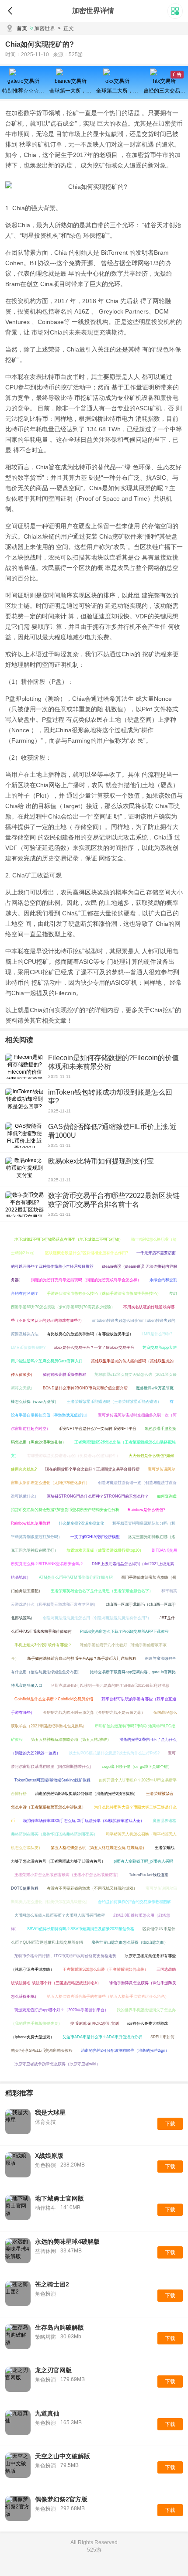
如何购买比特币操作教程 (64, 1375)
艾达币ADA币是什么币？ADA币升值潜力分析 (102, 2037)
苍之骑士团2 (52, 2284)
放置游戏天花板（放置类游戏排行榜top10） (105, 1550)
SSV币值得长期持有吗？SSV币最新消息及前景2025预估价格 (81, 1929)
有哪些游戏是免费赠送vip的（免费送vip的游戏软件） (74, 1456)
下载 (170, 2124)
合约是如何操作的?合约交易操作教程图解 (134, 1902)
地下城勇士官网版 (59, 2198)
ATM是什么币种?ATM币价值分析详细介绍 (76, 1577)
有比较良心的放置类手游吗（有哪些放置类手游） (90, 1334)
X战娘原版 (49, 2156)
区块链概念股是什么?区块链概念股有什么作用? (87, 1253)
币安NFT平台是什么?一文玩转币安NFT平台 (97, 1429)
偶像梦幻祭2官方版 (61, 2499)
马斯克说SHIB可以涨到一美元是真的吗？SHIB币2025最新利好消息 (110, 1685)
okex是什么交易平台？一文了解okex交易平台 (94, 1348)
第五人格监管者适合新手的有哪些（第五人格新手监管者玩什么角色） (108, 1996)
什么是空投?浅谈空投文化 (81, 1523)
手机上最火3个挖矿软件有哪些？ (43, 1645)
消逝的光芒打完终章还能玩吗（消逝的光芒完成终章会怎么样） (86, 1280)
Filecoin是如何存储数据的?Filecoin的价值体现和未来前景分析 (113, 1062)
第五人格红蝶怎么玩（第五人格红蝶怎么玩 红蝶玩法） (99, 1848)
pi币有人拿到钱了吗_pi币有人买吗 (143, 1861)
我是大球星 (50, 2112)
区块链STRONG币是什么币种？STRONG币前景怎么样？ (98, 1496)
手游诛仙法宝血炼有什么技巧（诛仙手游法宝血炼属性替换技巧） (104, 1293)
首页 (22, 28)
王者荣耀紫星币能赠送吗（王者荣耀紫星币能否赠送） (114, 1402)
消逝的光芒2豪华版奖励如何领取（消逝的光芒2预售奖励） (86, 1794)
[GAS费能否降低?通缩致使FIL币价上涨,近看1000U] (24, 1135)
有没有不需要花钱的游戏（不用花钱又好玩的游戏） (92, 1888)
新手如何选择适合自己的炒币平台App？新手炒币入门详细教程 (82, 1658)
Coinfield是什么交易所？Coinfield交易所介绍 (54, 1699)
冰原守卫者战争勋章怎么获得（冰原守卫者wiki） (57, 2064)
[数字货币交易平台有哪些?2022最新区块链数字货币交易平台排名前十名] (24, 1204)
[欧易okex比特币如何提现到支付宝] (24, 1170)
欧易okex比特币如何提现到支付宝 (101, 1161)
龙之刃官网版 (53, 2370)
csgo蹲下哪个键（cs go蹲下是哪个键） (137, 1767)
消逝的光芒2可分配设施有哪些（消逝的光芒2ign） (125, 2051)
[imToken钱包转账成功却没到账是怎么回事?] (24, 1101)
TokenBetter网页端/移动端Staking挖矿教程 (52, 1780)
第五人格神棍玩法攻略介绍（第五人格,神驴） (71, 1740)
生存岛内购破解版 (59, 2327)
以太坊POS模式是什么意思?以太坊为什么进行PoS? (114, 1753)
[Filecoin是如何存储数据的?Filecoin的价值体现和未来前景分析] (24, 1066)
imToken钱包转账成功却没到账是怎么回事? (110, 1097)
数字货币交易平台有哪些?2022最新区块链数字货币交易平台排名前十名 (114, 1200)
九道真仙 (47, 2413)
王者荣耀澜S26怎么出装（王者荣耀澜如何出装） (105, 1969)
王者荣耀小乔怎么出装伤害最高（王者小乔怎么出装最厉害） (68, 1875)
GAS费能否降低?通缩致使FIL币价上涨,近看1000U (112, 1131)
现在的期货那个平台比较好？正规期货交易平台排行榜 (92, 1469)
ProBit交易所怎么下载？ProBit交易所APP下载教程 (124, 1631)
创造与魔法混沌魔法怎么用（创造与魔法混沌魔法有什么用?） (97, 1618)
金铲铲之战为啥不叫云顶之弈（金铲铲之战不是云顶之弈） (94, 1713)
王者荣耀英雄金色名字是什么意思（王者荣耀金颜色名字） (102, 1591)
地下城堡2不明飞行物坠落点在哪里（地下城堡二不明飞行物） (69, 1239)
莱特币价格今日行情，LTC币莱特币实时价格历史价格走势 (65, 1956)
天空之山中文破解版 (63, 2456)
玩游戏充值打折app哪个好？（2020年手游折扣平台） (61, 2010)
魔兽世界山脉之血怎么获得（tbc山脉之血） (130, 1942)
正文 (66, 28)
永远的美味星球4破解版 (67, 2242)
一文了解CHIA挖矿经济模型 (95, 1537)
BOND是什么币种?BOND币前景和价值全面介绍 (85, 1388)
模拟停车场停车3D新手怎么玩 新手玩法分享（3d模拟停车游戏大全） (84, 1821)
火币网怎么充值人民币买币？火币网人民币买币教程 (60, 1915)
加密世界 (45, 28)
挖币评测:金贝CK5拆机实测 (95, 2023)
